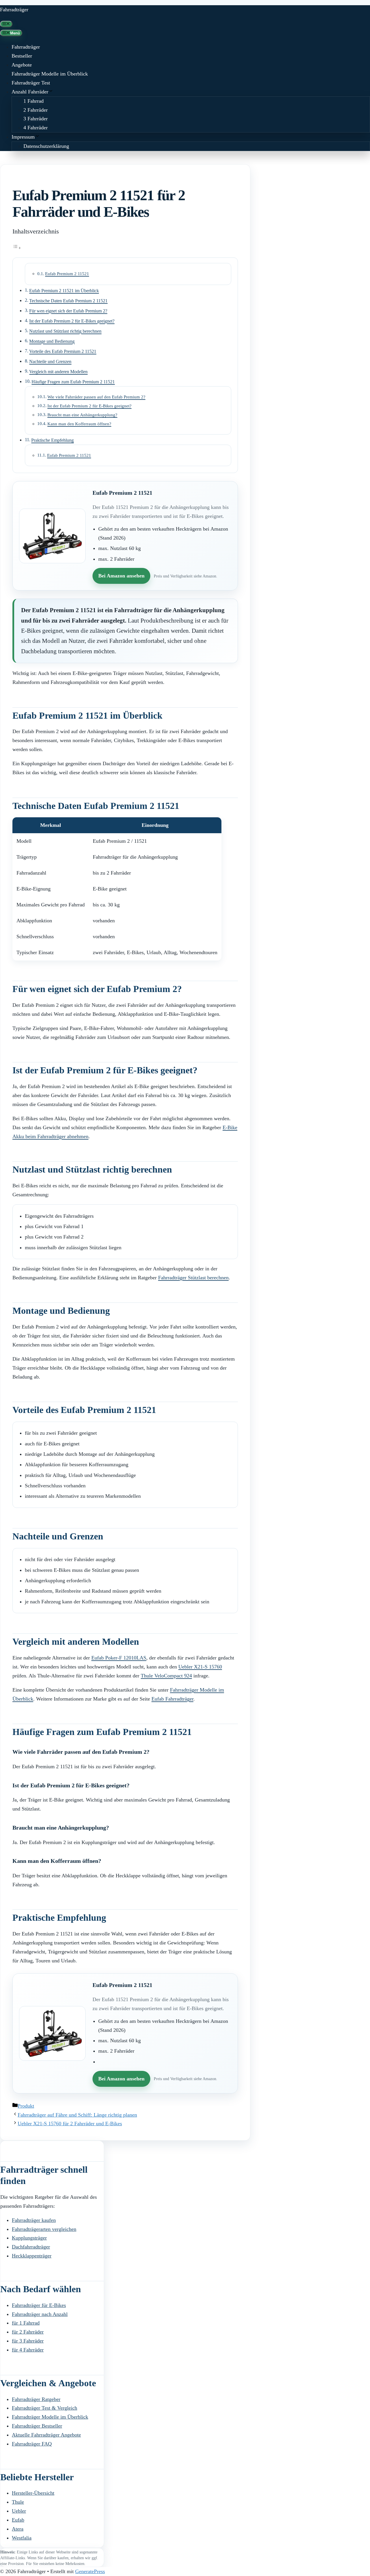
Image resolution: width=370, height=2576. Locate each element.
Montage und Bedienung (52, 341)
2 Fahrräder (36, 110)
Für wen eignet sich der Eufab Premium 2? (68, 311)
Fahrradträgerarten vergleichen (44, 2229)
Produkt (26, 2106)
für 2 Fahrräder (28, 2332)
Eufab (18, 2520)
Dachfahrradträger (31, 2247)
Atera (18, 2529)
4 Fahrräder (36, 128)
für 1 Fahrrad (26, 2323)
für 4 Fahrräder (28, 2350)
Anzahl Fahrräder (30, 92)
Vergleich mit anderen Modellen (58, 372)
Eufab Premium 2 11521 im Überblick (64, 291)
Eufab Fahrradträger (172, 1699)
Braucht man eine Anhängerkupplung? (82, 415)
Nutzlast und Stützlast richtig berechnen (65, 331)
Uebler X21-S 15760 (200, 1667)
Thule (18, 2502)
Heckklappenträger (32, 2256)
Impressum (23, 137)
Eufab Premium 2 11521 (67, 274)
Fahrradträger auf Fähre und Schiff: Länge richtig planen (77, 2115)
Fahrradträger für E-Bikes (39, 2305)
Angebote (22, 65)
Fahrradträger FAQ (32, 2444)
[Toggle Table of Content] (17, 248)
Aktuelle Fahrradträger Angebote (46, 2435)
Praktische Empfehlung (52, 440)
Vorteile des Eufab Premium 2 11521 (63, 352)
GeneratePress (90, 2571)
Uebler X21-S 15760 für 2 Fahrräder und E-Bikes (70, 2124)
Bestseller (22, 56)
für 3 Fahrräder (28, 2341)
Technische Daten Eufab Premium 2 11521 (68, 301)
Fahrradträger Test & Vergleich (45, 2408)
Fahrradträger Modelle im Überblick (50, 74)
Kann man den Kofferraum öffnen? (79, 424)
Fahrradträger (14, 10)
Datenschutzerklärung (46, 146)
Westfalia (22, 2538)
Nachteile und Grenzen (50, 362)
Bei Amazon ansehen (121, 576)
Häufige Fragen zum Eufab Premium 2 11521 (73, 382)
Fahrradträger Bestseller (37, 2426)
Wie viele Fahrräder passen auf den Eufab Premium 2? (96, 397)
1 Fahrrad (34, 101)
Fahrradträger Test (31, 83)
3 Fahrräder (36, 119)
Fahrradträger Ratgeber (36, 2399)
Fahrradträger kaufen (34, 2220)
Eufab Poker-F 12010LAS (119, 1658)
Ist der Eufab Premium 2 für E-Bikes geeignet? (72, 321)
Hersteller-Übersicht (33, 2493)
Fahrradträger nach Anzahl (40, 2314)
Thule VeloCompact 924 (166, 1676)
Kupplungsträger (29, 2238)
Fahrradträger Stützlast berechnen (193, 1278)
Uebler (19, 2511)
